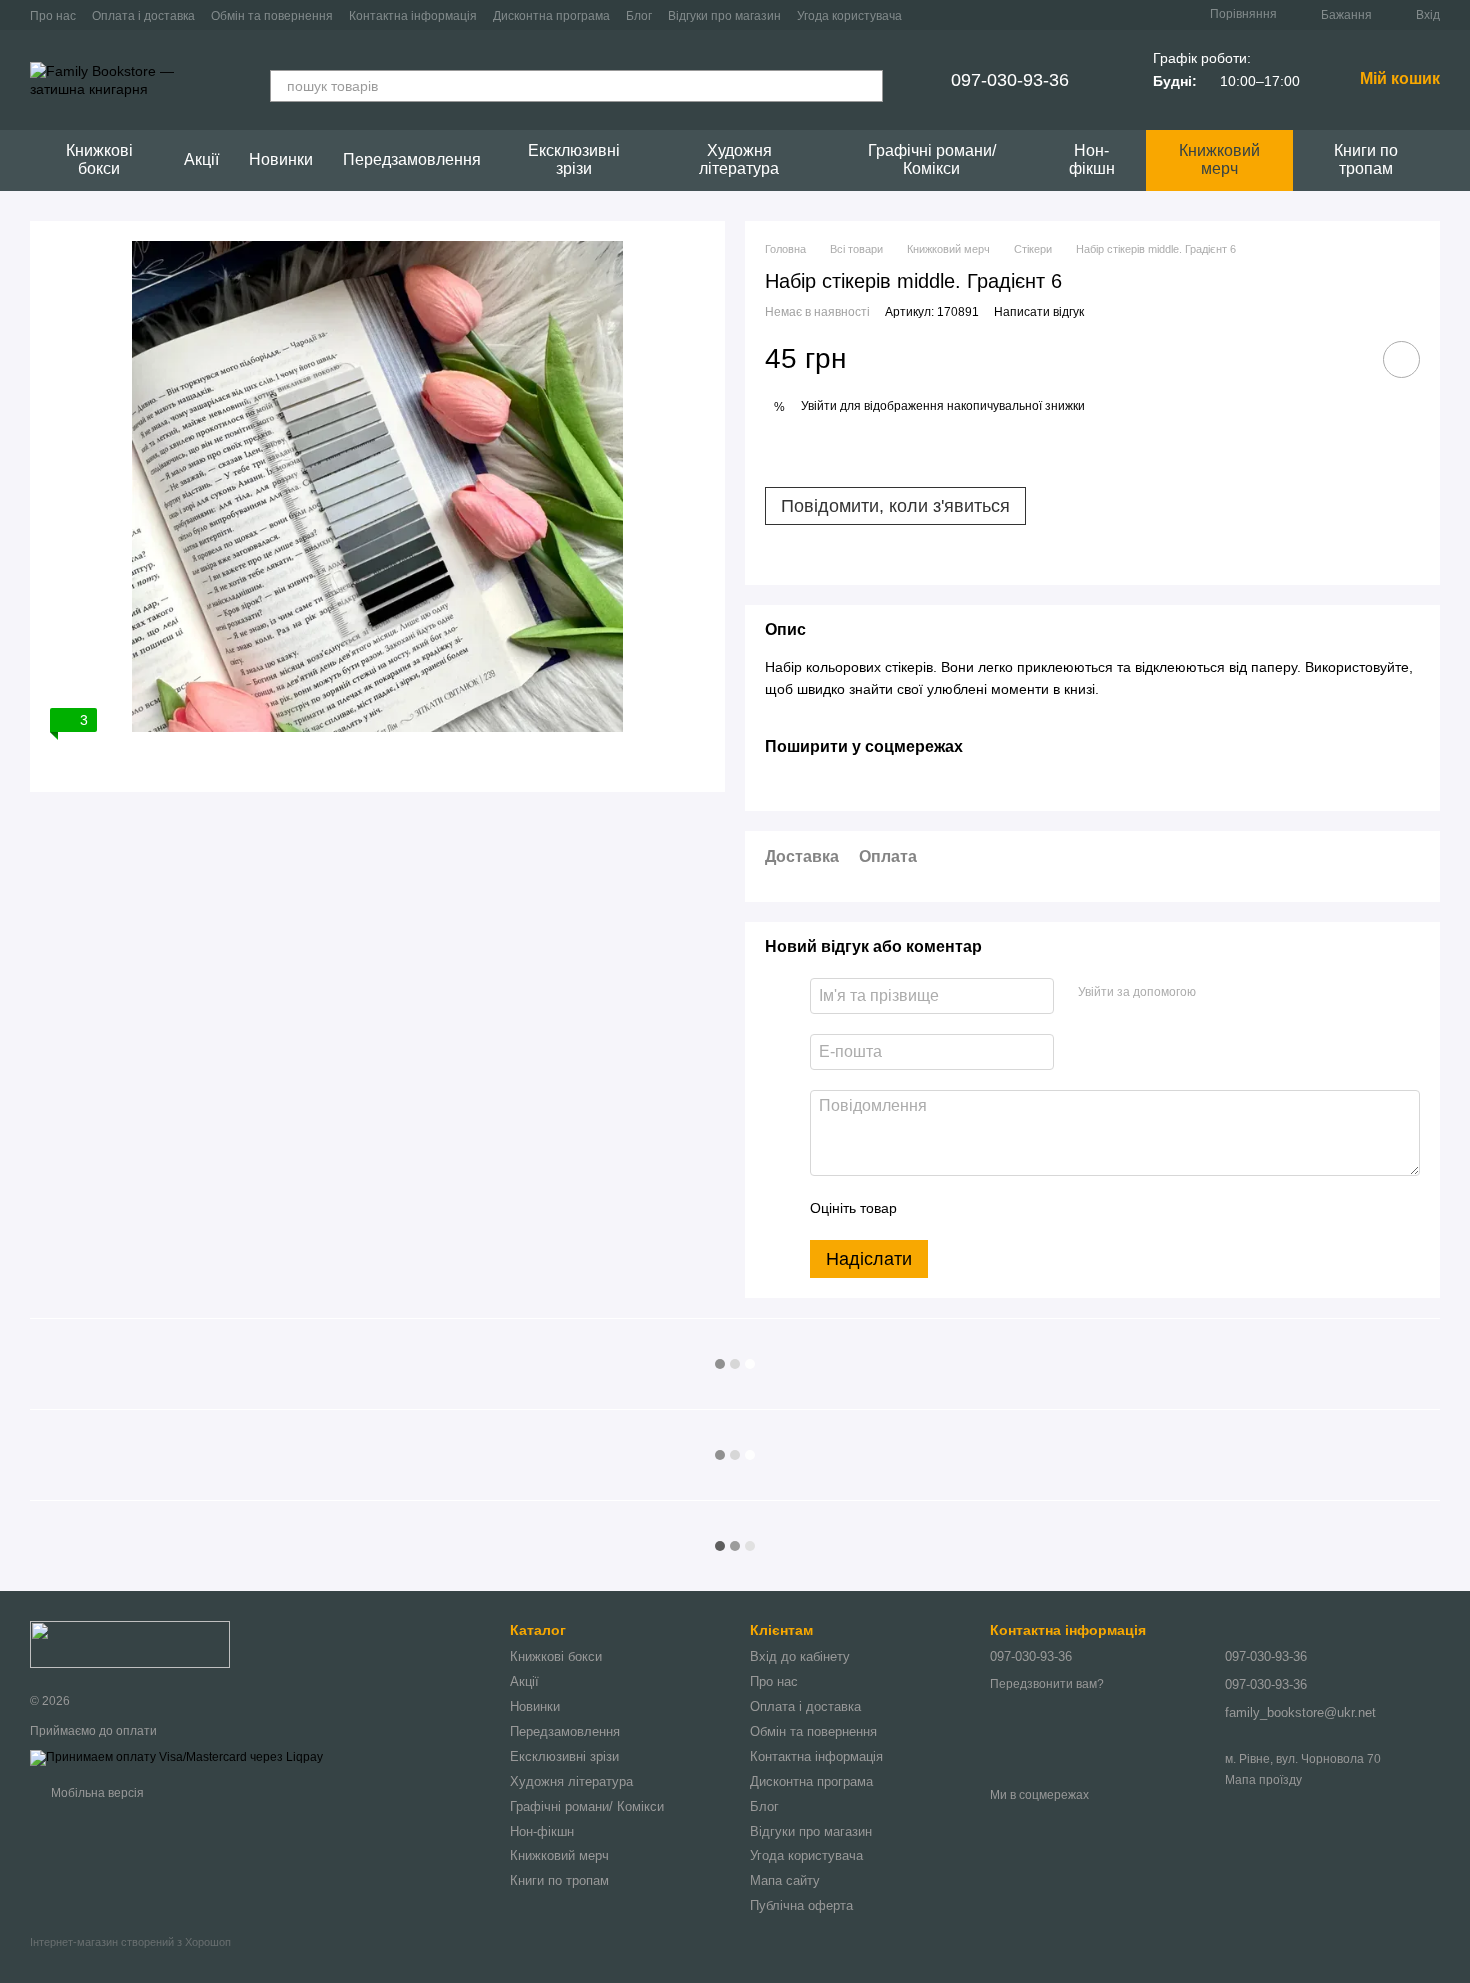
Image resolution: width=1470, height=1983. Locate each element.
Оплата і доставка (143, 16)
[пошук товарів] (867, 86)
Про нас (53, 16)
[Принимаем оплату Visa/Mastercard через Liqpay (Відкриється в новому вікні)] (176, 1757)
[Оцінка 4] (1026, 1208)
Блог (639, 16)
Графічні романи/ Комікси (932, 159)
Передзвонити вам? (1047, 1684)
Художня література (739, 159)
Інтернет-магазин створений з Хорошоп (130, 1942)
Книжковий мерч (1219, 159)
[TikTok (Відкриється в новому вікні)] (1066, 15)
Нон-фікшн (1092, 159)
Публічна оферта (801, 1905)
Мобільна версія (96, 1793)
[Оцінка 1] (930, 1208)
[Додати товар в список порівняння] (1345, 359)
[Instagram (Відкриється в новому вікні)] (1042, 15)
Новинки (281, 159)
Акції (201, 159)
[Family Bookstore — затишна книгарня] (130, 1644)
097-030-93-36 (1010, 80)
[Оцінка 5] (1058, 1208)
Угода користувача (849, 16)
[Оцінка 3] (994, 1208)
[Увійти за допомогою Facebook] (1218, 993)
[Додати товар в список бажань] (1401, 359)
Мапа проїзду (1263, 1780)
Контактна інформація (413, 16)
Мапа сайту (785, 1880)
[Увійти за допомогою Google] (1250, 993)
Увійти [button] (819, 406)
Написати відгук (1039, 312)
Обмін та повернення (272, 16)
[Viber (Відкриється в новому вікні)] (1114, 15)
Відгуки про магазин (724, 16)
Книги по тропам (1366, 159)
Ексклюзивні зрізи (574, 159)
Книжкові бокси (99, 159)
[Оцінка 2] (962, 1208)
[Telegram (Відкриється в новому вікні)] (1090, 15)
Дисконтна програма (551, 16)
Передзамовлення (412, 159)
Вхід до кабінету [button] (800, 1656)
